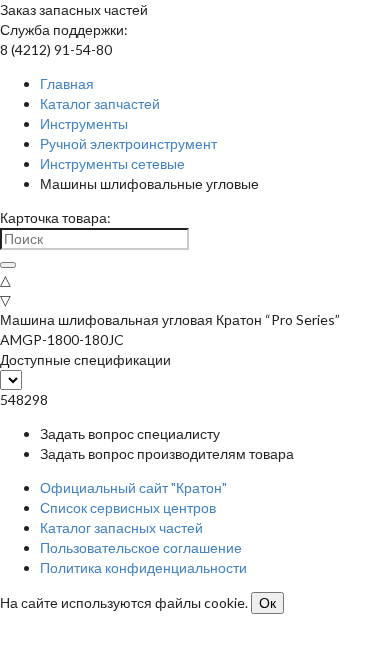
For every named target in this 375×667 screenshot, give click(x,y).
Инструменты (84, 123)
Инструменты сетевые (112, 163)
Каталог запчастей (100, 103)
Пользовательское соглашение (141, 547)
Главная (67, 83)
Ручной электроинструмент (128, 143)
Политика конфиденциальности (143, 567)
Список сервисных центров (128, 507)
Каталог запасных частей (121, 527)
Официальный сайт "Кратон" (133, 487)
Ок (267, 603)
